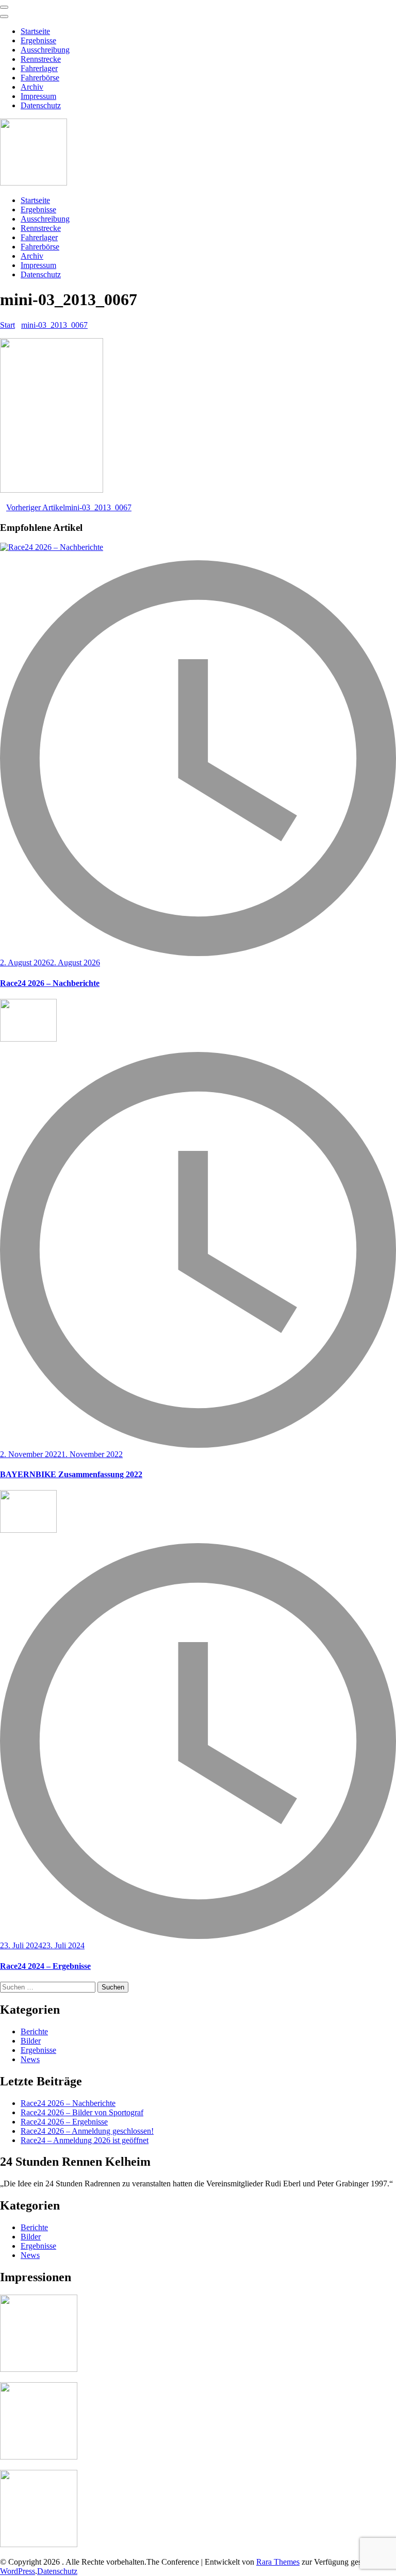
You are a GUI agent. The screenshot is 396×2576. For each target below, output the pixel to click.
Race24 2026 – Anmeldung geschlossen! (87, 2131)
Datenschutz (41, 105)
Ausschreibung (45, 50)
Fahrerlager (39, 68)
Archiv (32, 87)
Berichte (34, 2031)
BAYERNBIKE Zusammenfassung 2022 (71, 1474)
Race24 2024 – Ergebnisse (45, 1966)
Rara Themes (278, 2562)
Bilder (31, 2041)
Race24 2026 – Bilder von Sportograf (82, 2112)
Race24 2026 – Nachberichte (50, 983)
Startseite (35, 31)
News (30, 2059)
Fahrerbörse (40, 78)
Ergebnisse (38, 40)
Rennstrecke (41, 59)
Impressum (38, 96)
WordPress (18, 2571)
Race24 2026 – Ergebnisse (64, 2122)
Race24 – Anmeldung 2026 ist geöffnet (85, 2140)
